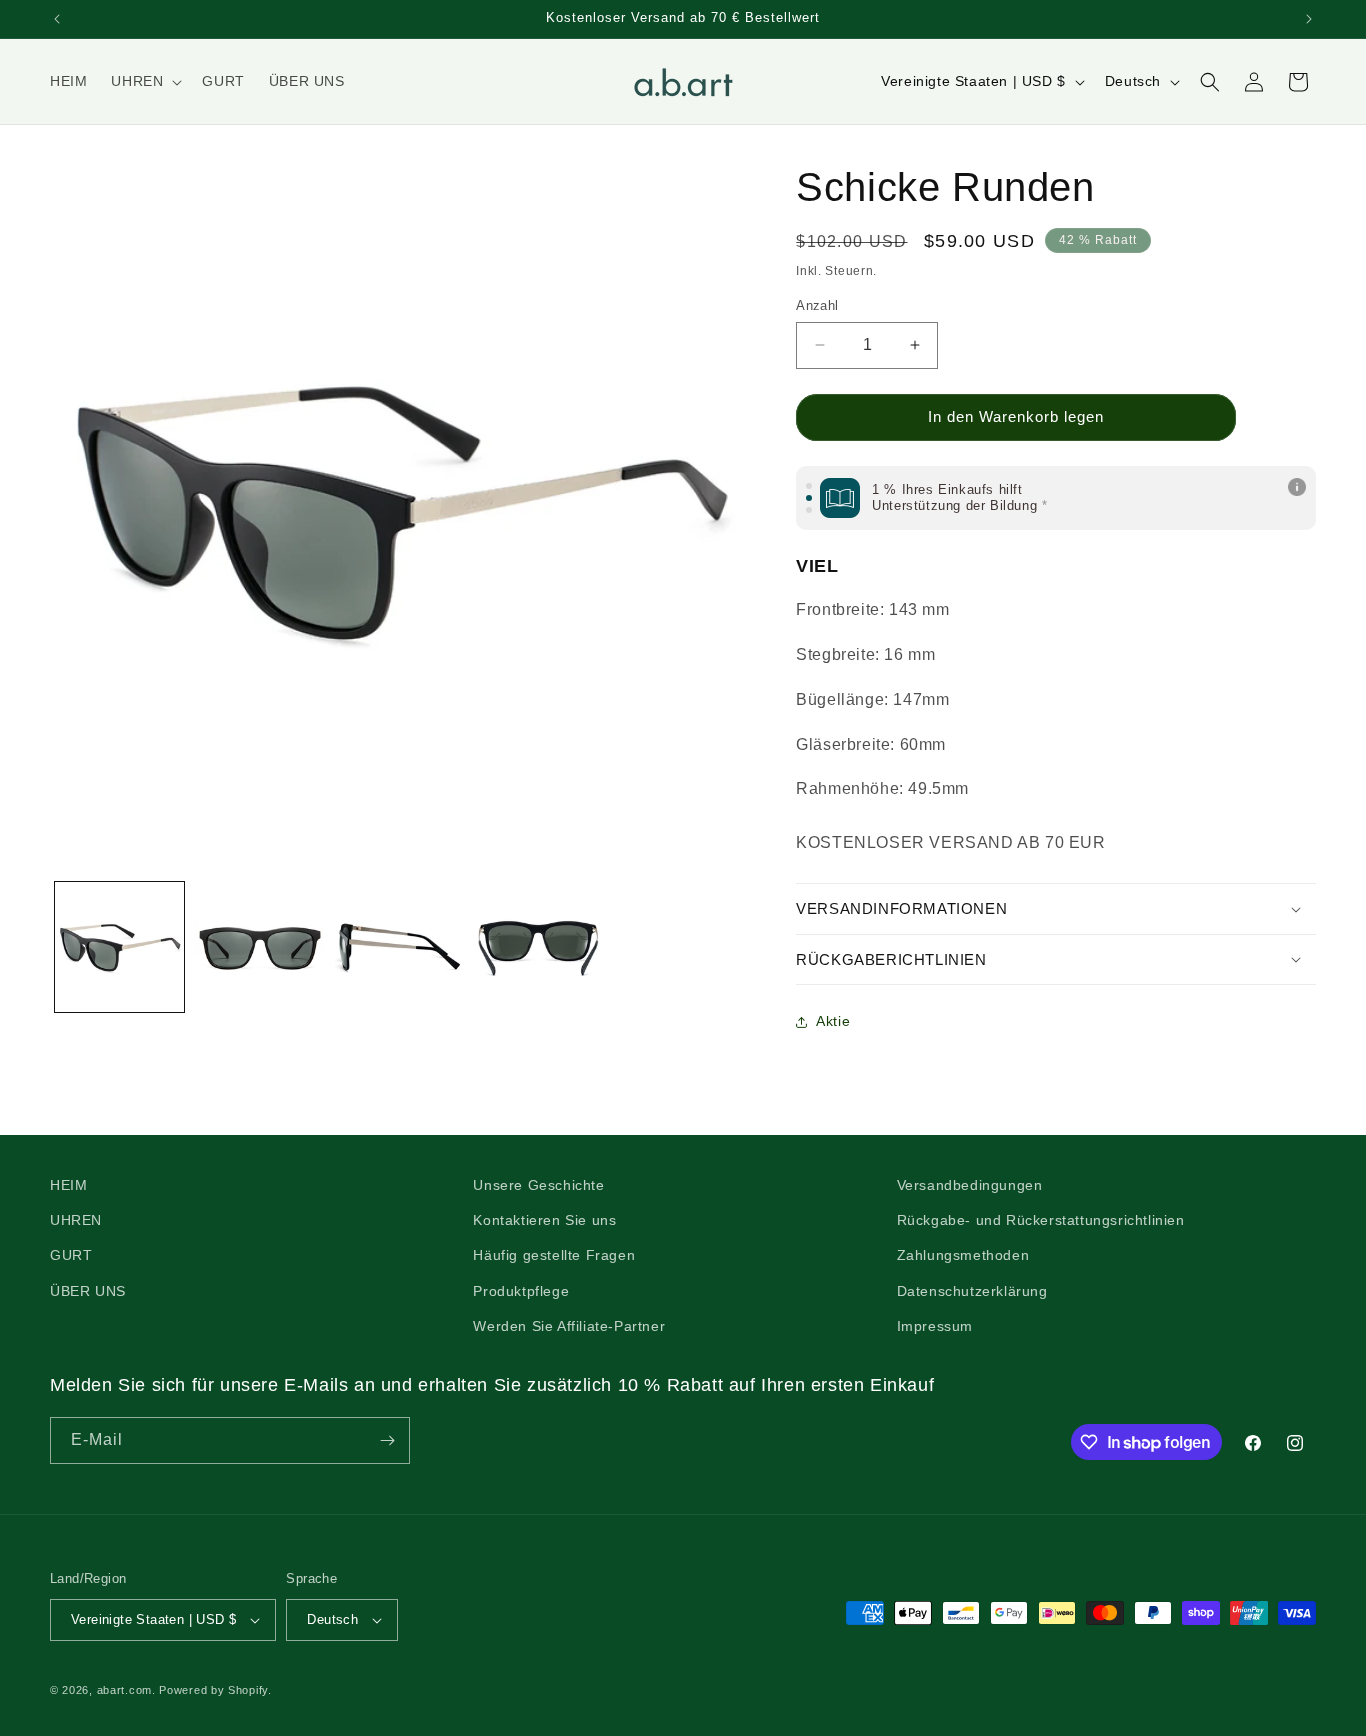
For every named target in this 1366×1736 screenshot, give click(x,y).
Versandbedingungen (970, 1185)
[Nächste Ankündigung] (1309, 19)
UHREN (76, 1220)
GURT (71, 1255)
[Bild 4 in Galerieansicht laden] (537, 946)
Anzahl (817, 305)
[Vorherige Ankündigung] (57, 19)
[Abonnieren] (387, 1440)
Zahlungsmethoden (963, 1255)
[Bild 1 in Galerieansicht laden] (119, 946)
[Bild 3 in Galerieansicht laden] (398, 946)
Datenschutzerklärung (972, 1291)
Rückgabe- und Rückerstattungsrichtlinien (1041, 1220)
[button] (144, 81)
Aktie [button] (833, 1021)
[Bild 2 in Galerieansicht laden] (258, 946)
